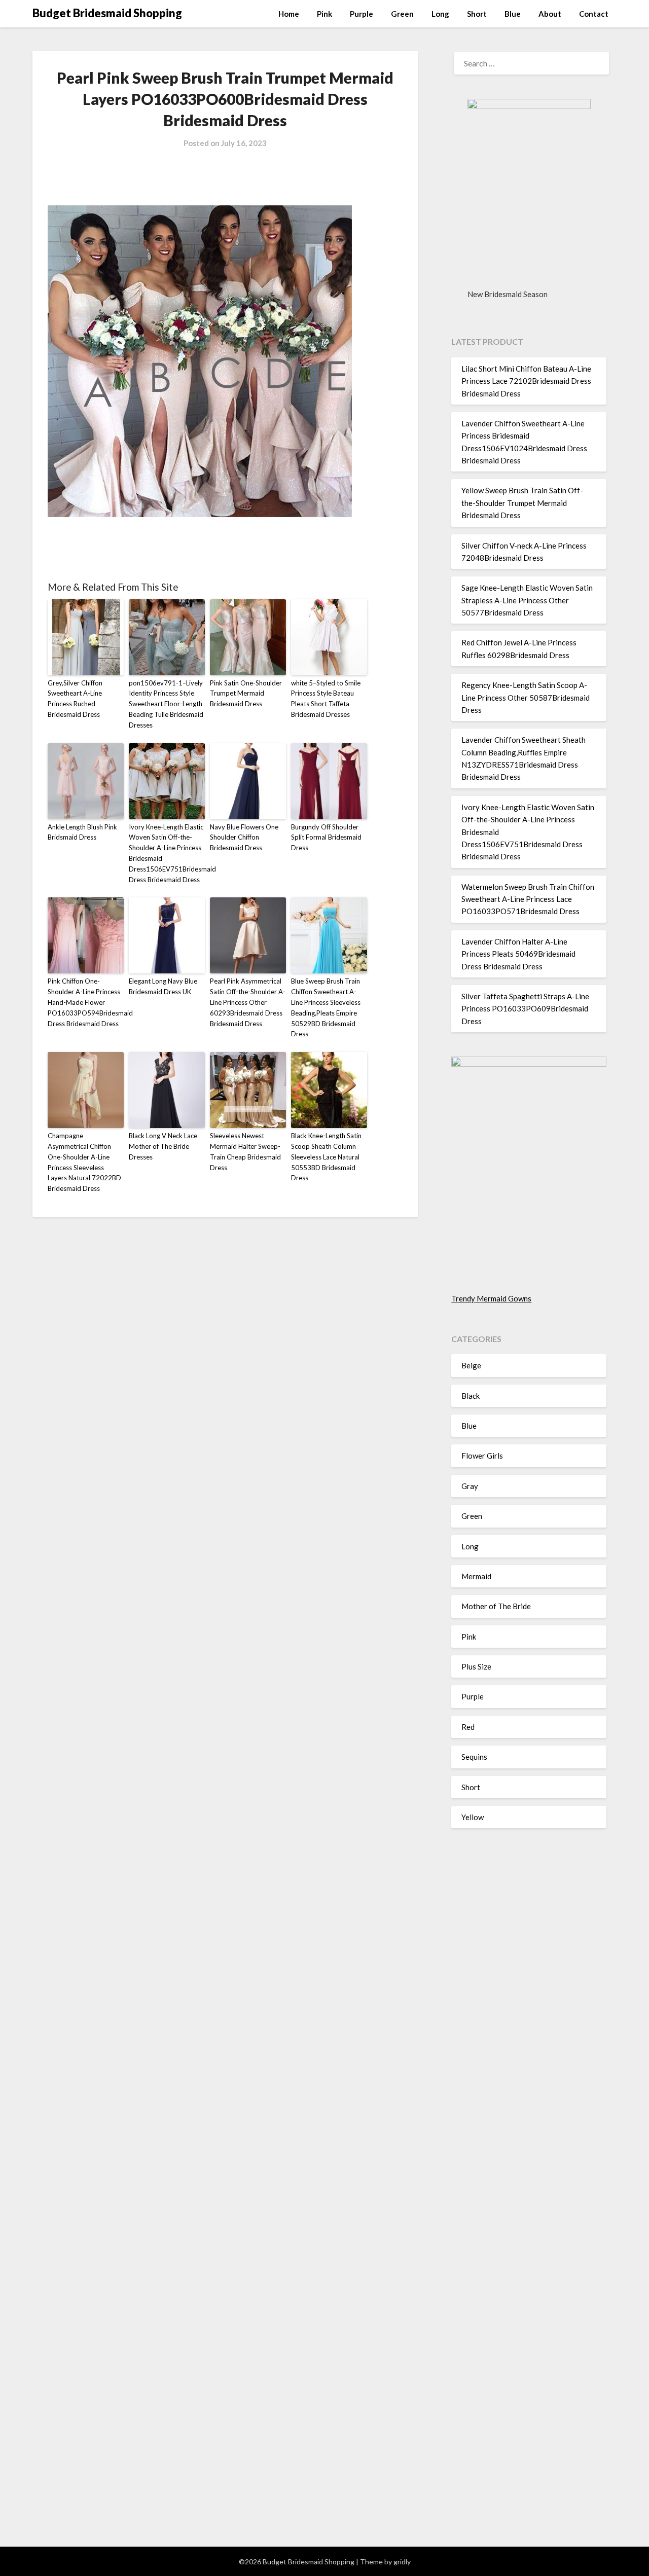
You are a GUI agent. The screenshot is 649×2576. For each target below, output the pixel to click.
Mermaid (476, 1576)
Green (402, 14)
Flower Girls (482, 1456)
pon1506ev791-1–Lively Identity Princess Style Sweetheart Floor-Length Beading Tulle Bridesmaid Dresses (166, 704)
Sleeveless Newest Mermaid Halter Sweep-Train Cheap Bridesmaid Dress (245, 1151)
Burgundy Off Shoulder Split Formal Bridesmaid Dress (326, 838)
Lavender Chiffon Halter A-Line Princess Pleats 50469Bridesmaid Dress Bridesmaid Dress (518, 954)
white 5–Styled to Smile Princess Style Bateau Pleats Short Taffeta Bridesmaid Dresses (326, 699)
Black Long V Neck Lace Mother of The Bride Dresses (163, 1146)
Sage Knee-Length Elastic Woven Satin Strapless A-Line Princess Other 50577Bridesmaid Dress (527, 600)
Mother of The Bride (496, 1606)
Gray (470, 1486)
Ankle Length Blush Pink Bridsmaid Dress (82, 832)
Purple (362, 14)
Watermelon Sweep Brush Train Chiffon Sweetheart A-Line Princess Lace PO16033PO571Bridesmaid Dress (528, 899)
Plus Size (476, 1666)
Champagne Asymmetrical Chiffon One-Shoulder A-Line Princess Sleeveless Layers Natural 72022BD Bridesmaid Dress (84, 1162)
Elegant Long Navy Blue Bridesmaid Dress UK (163, 986)
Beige (471, 1365)
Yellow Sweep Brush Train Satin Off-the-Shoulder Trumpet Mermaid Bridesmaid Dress (522, 503)
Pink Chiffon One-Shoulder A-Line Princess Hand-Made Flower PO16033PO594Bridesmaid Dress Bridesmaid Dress (86, 1002)
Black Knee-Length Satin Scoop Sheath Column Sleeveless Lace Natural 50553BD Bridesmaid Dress (326, 1157)
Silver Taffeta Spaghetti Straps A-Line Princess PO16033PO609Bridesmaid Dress (525, 1009)
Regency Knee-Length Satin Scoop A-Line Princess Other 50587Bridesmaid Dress (526, 697)
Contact (594, 14)
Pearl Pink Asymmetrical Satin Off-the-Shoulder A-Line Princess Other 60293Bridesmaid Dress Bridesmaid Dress (248, 1002)
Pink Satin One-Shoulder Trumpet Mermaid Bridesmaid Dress (246, 694)
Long (440, 14)
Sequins (474, 1757)
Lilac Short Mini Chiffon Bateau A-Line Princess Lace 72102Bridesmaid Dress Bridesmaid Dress (526, 381)
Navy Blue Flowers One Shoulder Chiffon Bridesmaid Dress (244, 838)
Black (471, 1396)
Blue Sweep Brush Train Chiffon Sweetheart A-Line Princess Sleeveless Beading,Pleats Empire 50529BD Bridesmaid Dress (326, 1007)
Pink (324, 14)
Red (468, 1727)
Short (477, 14)
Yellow (473, 1817)
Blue (513, 14)
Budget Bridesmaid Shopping (107, 13)
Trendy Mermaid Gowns (491, 1298)
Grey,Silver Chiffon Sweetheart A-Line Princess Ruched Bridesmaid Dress (75, 699)
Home (289, 14)
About (550, 14)
